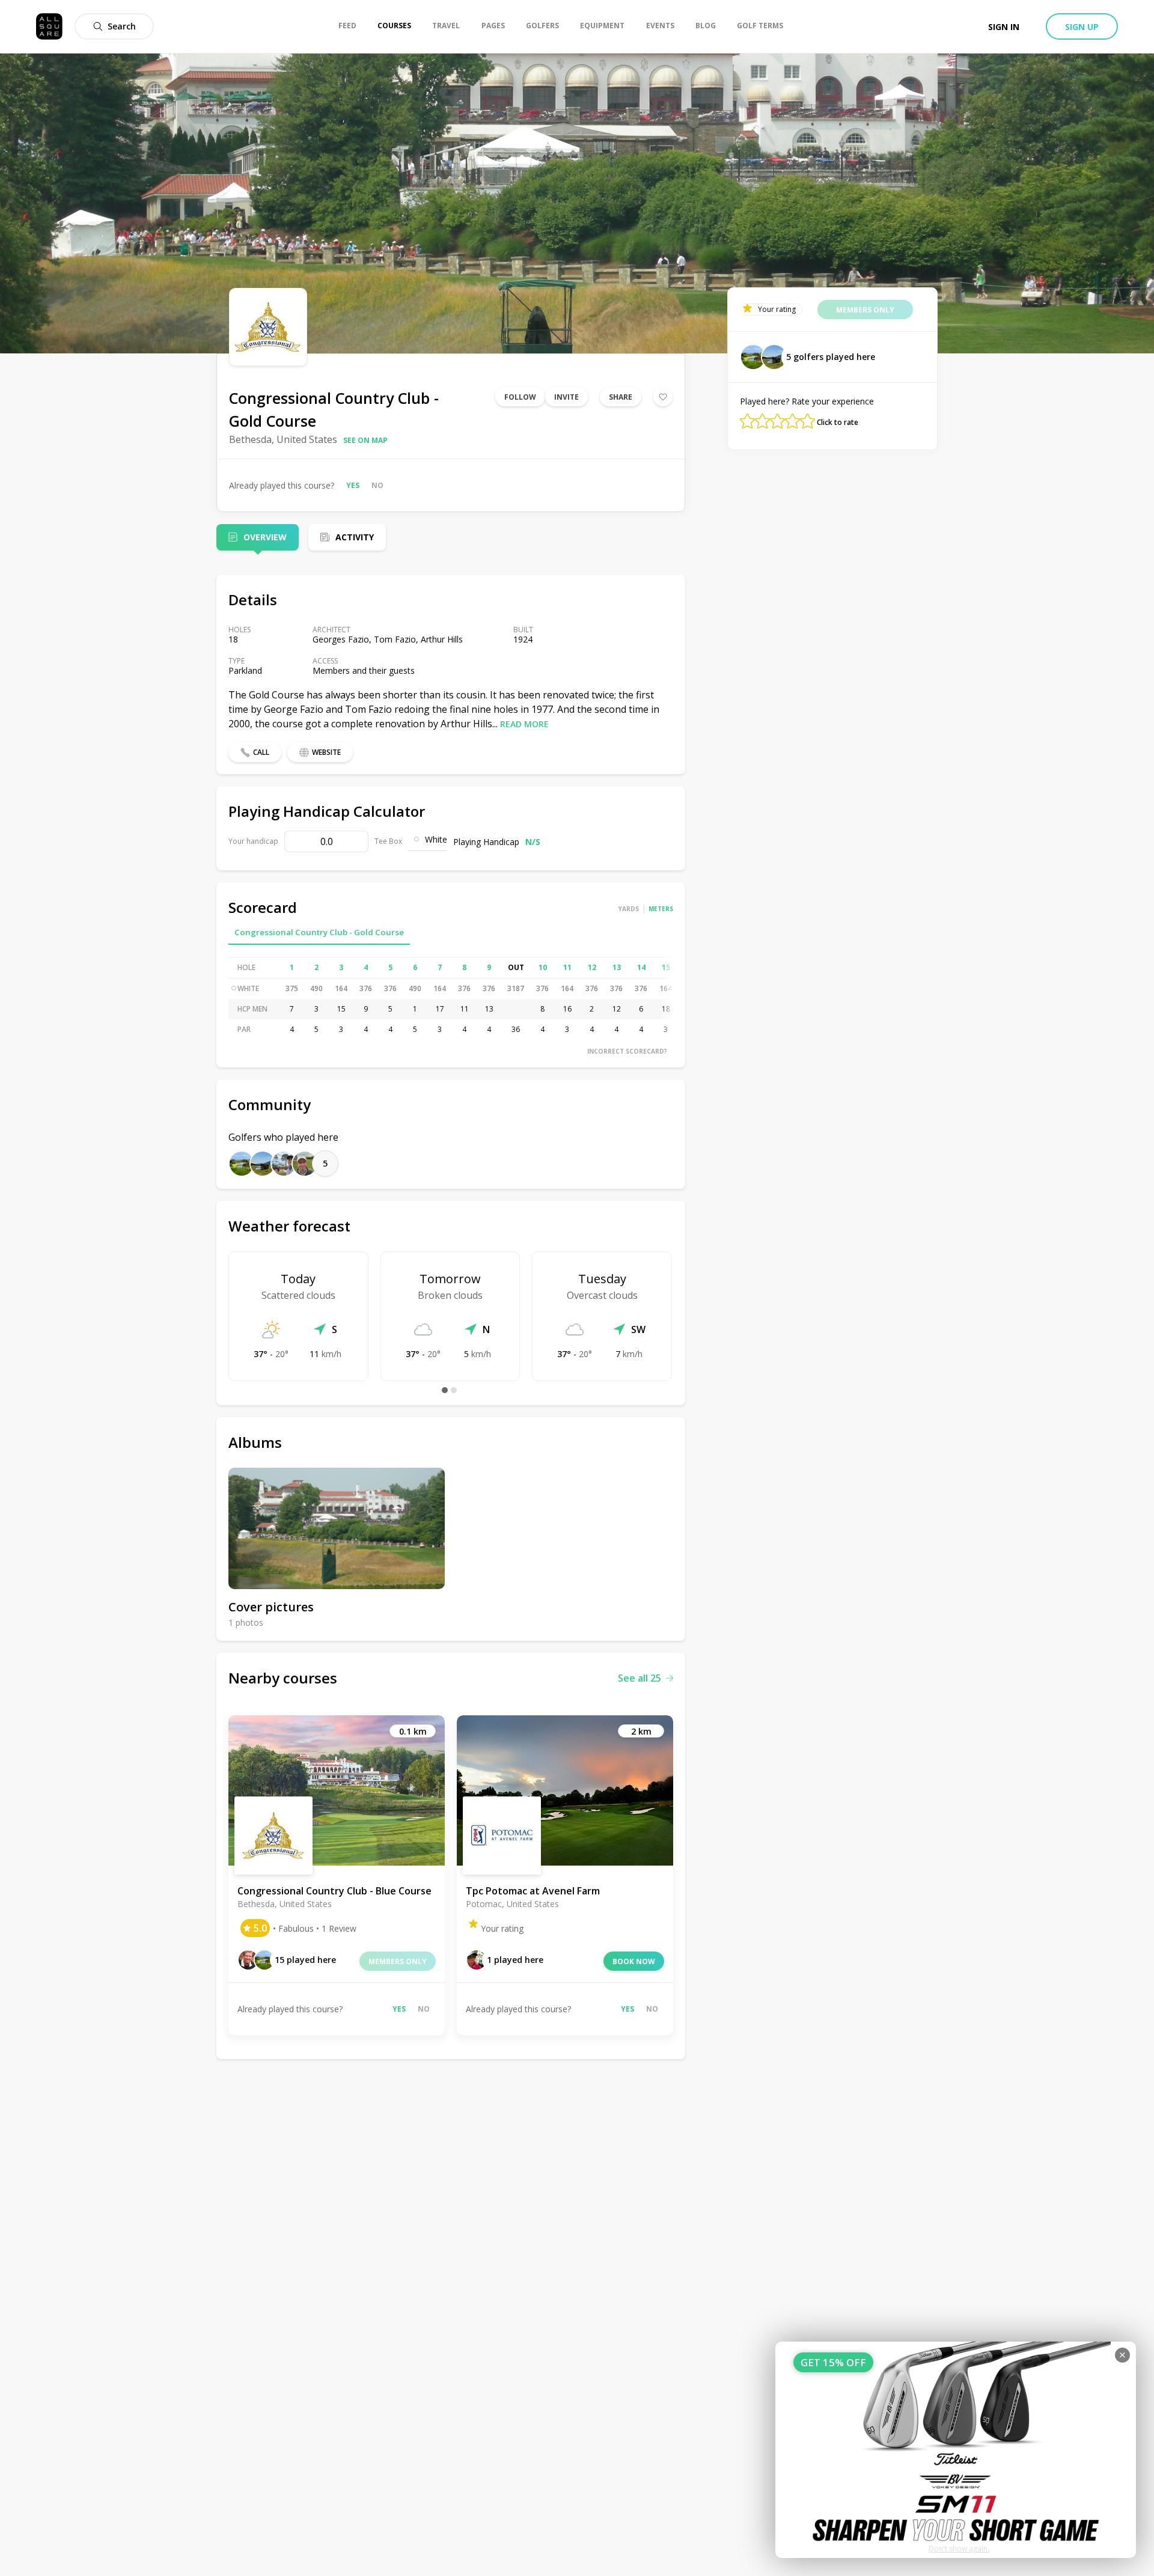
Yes (353, 485)
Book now (634, 1961)
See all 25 (640, 1678)
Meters (661, 909)
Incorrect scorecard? (627, 1051)
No (377, 485)
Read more (524, 724)
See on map (365, 440)
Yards (629, 909)
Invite (566, 397)
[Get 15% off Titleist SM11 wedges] (956, 2450)
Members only (398, 1961)
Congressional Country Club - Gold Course (319, 932)
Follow (520, 397)
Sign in (1004, 27)
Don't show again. (959, 2549)
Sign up (1082, 27)
